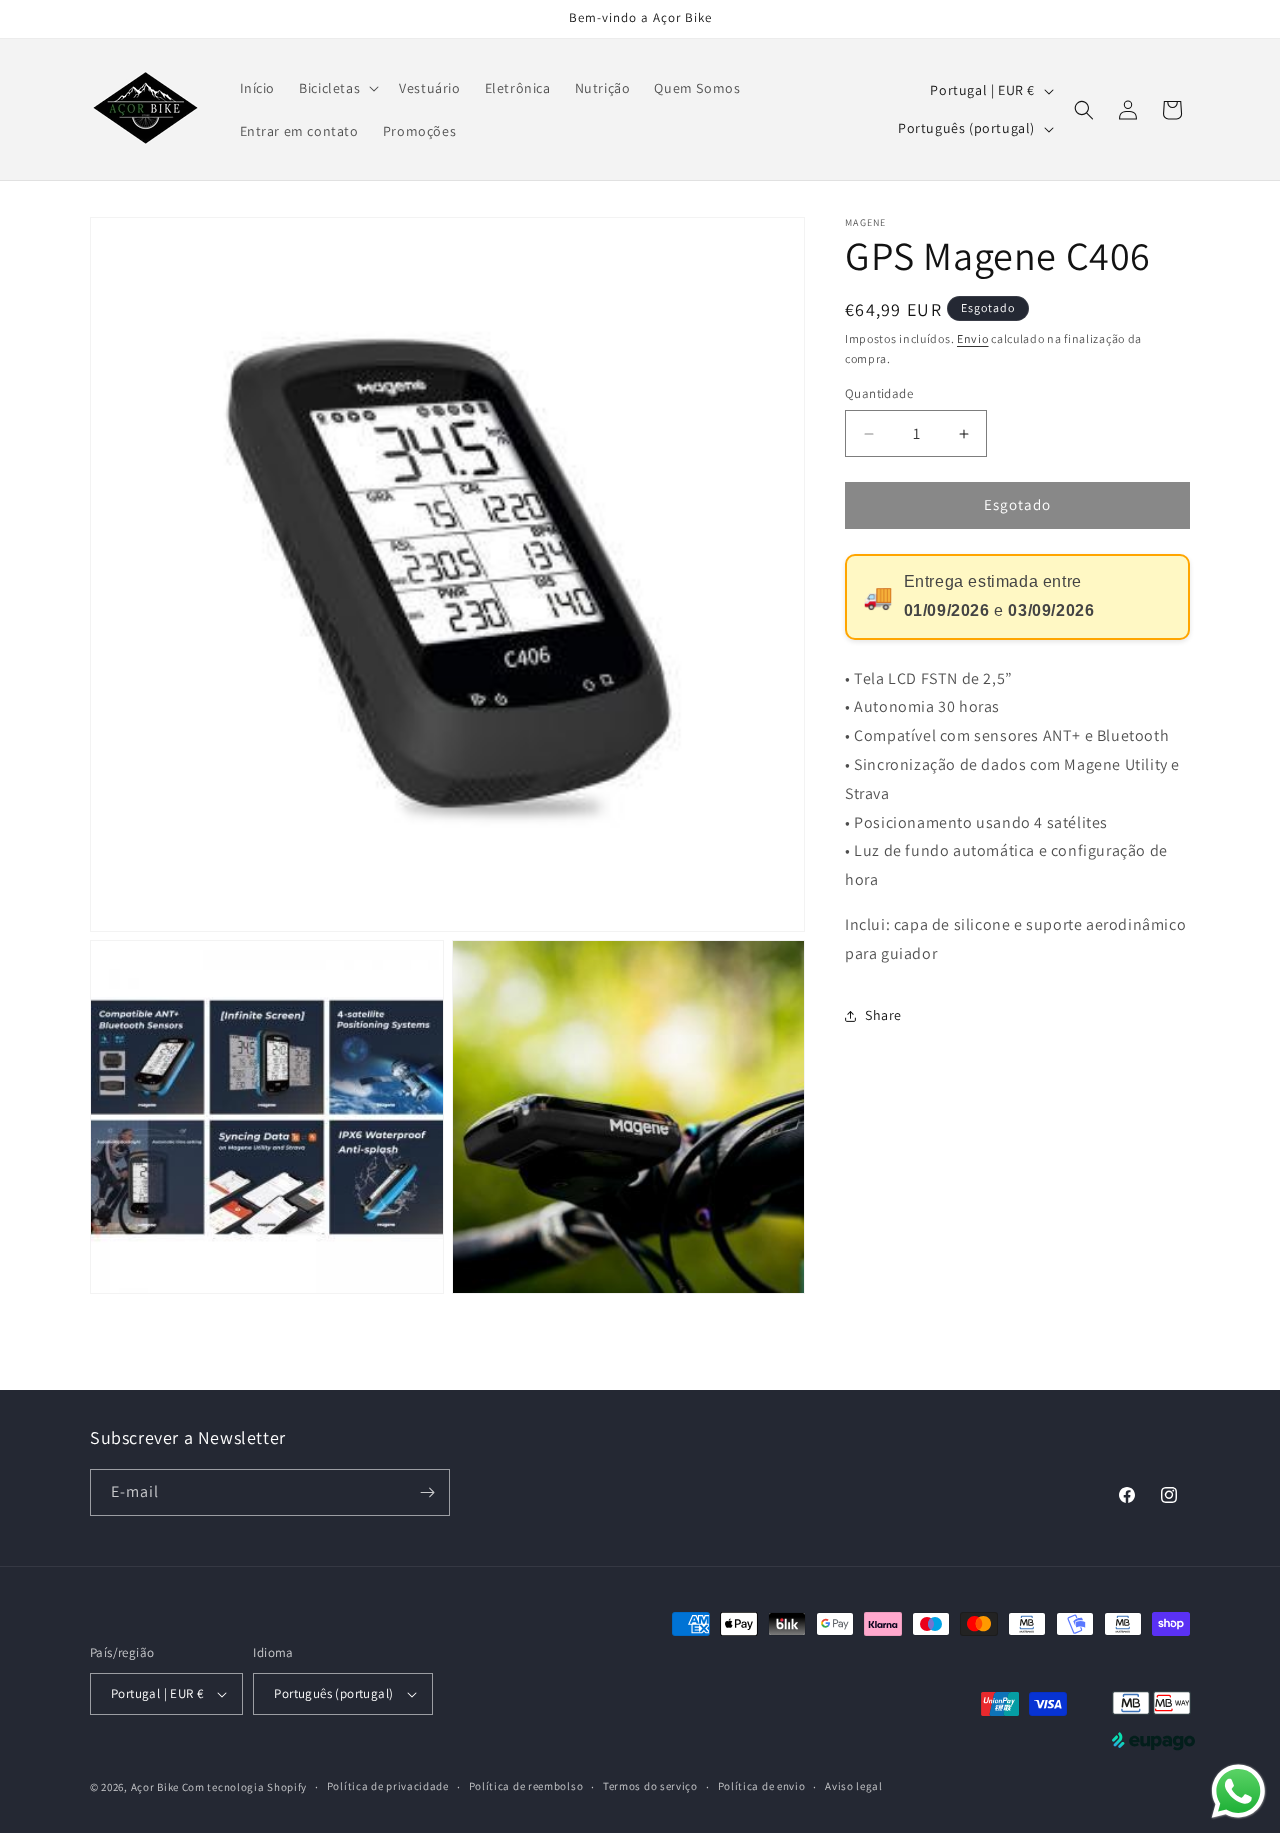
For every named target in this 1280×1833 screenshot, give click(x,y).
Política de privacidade (388, 1786)
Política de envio (762, 1786)
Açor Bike (155, 1787)
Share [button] (883, 1015)
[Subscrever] (427, 1492)
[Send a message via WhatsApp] (1238, 1791)
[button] (337, 88)
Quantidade (879, 394)
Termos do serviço (650, 1786)
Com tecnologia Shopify (244, 1787)
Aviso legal (854, 1786)
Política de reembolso (526, 1786)
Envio (973, 338)
